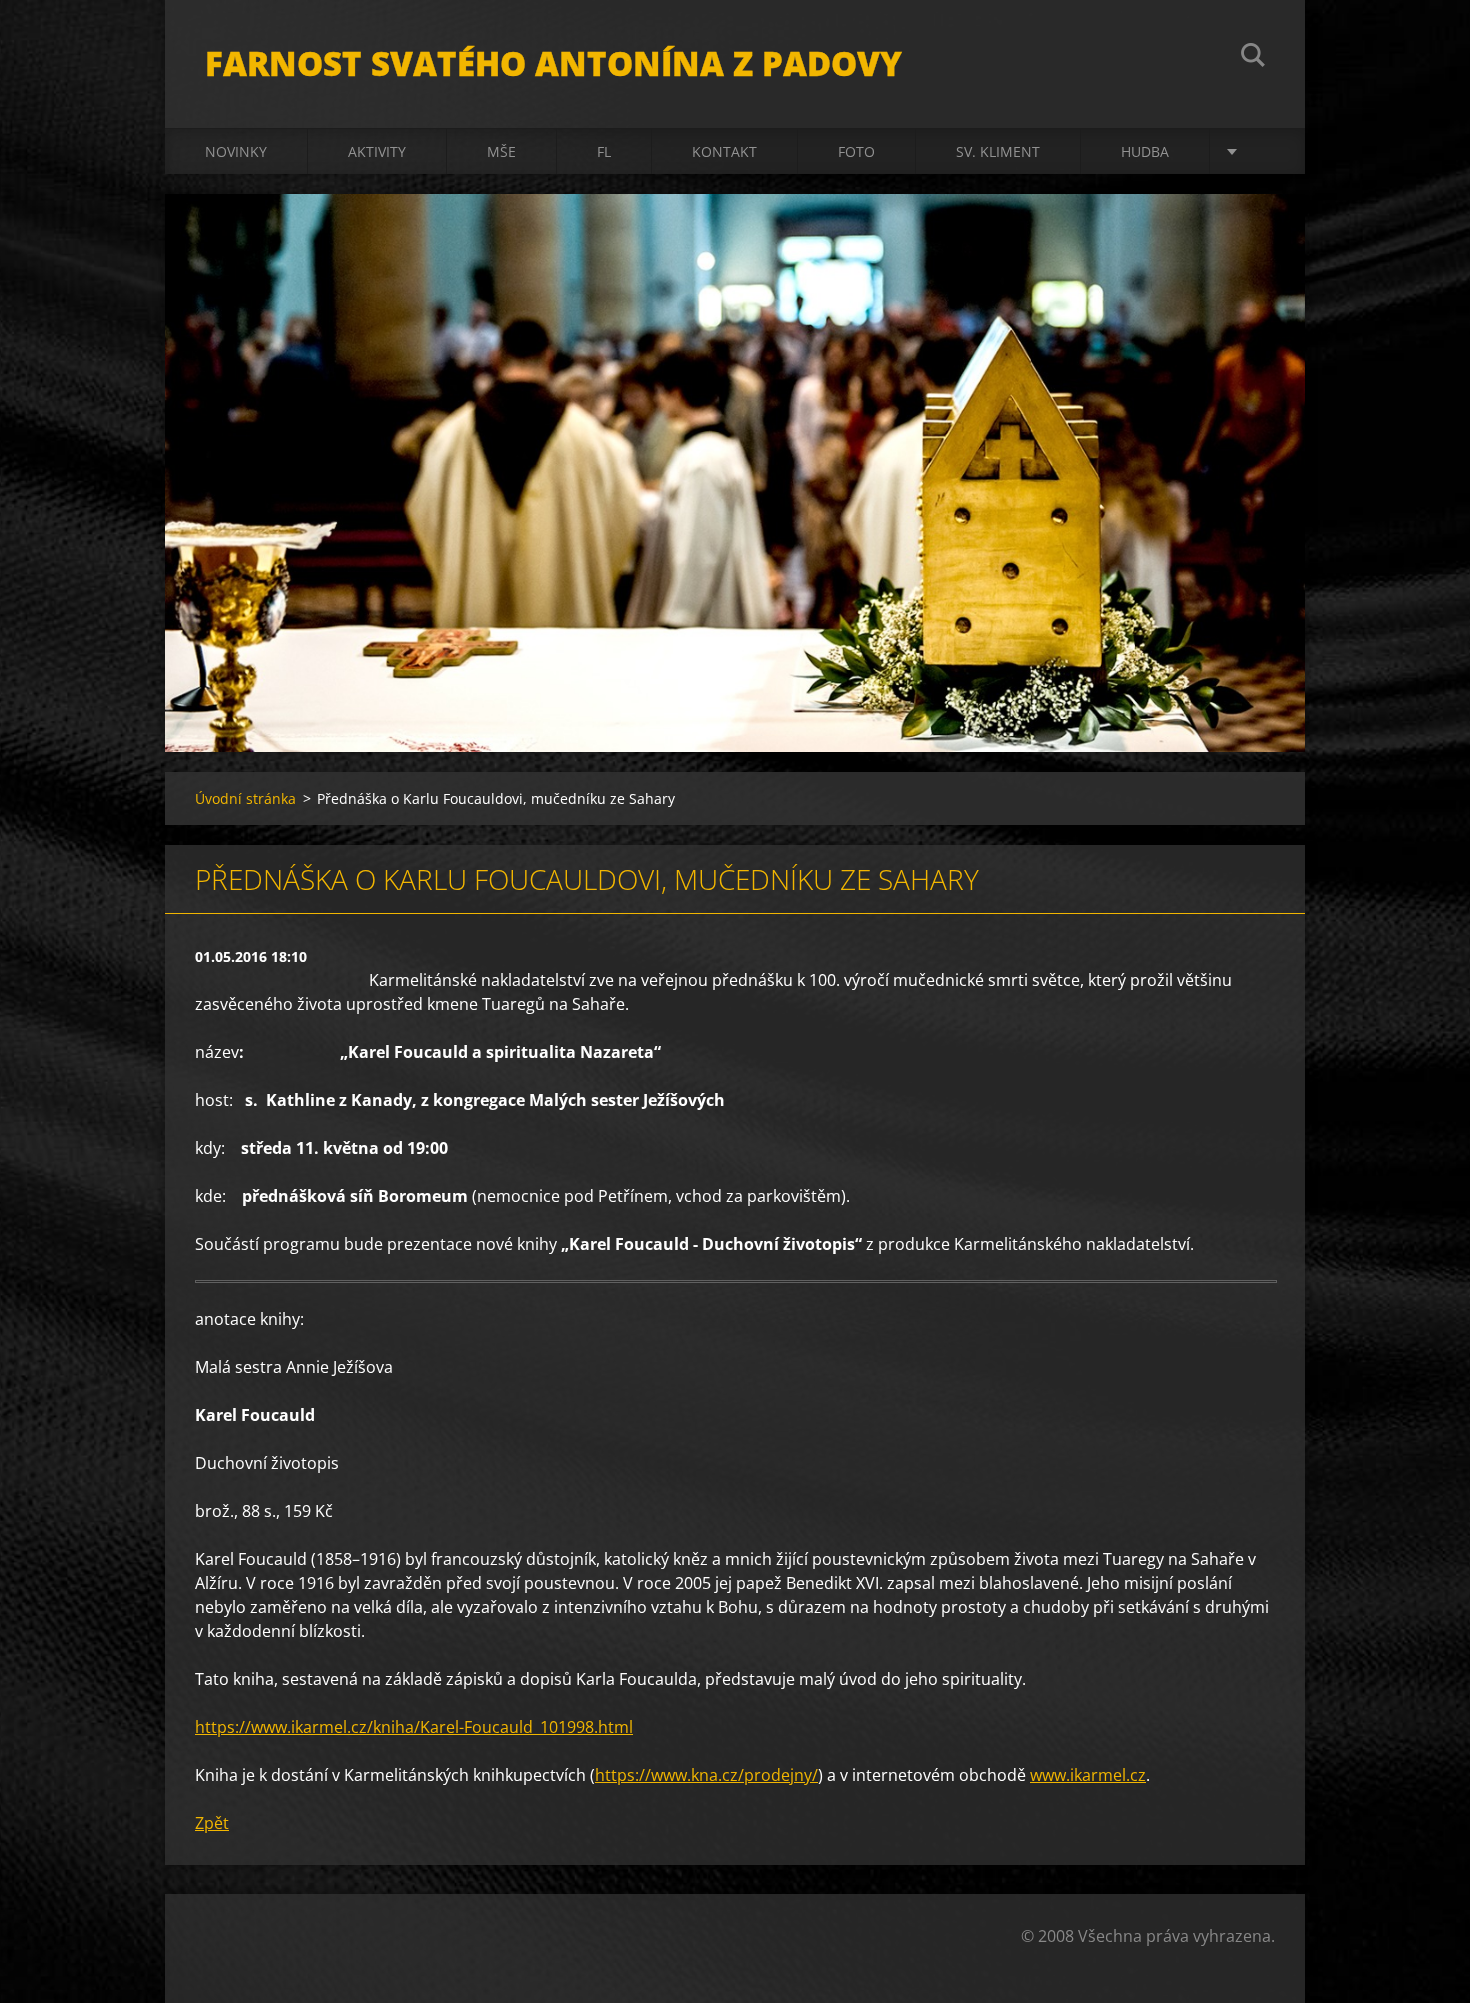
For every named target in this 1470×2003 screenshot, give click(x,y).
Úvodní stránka (245, 798)
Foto (856, 151)
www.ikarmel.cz (1088, 1775)
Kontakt (724, 151)
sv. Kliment (998, 151)
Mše (501, 151)
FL (604, 151)
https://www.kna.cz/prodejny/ (706, 1775)
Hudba (1145, 151)
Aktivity (377, 151)
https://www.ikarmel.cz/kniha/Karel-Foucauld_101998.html (414, 1727)
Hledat (1253, 58)
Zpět (212, 1823)
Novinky (236, 151)
